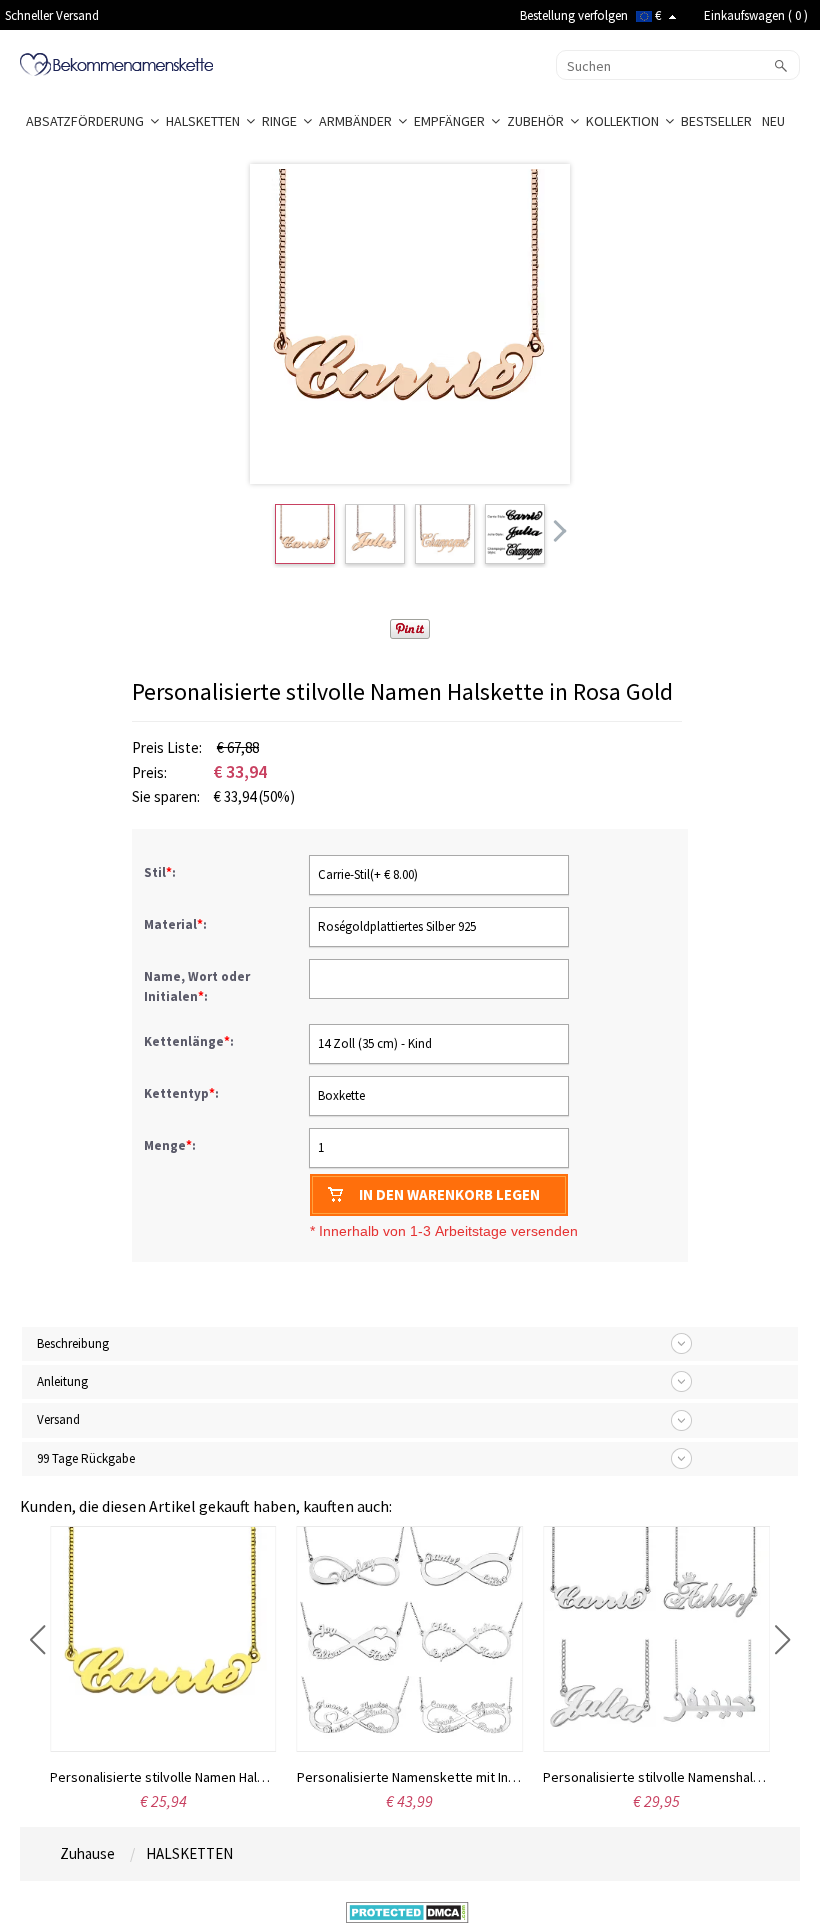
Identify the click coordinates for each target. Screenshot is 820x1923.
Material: (177, 924)
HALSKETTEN (206, 121)
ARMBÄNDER (358, 121)
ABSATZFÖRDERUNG (88, 121)
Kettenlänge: (190, 1041)
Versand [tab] (58, 1419)
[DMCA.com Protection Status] (407, 1911)
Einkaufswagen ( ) (756, 15)
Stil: (161, 872)
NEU (775, 121)
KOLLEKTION (625, 121)
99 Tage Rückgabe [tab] (86, 1458)
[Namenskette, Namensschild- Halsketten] (116, 63)
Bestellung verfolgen (574, 15)
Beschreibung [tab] (73, 1343)
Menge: (170, 1145)
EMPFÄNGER (452, 121)
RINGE (282, 121)
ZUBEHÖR (538, 121)
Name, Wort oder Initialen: (197, 986)
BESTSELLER (718, 121)
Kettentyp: (183, 1093)
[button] (37, 1640)
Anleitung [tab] (62, 1381)
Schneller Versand (52, 15)
